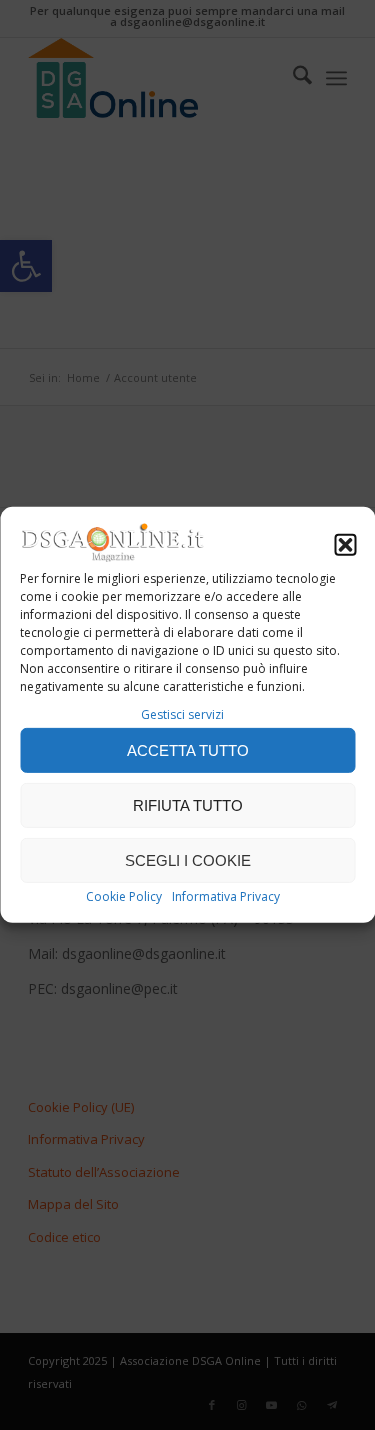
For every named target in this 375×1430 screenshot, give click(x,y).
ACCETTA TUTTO (188, 750)
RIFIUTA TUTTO (188, 805)
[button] (345, 545)
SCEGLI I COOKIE (188, 860)
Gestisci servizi (182, 714)
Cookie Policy (124, 896)
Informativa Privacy (226, 896)
